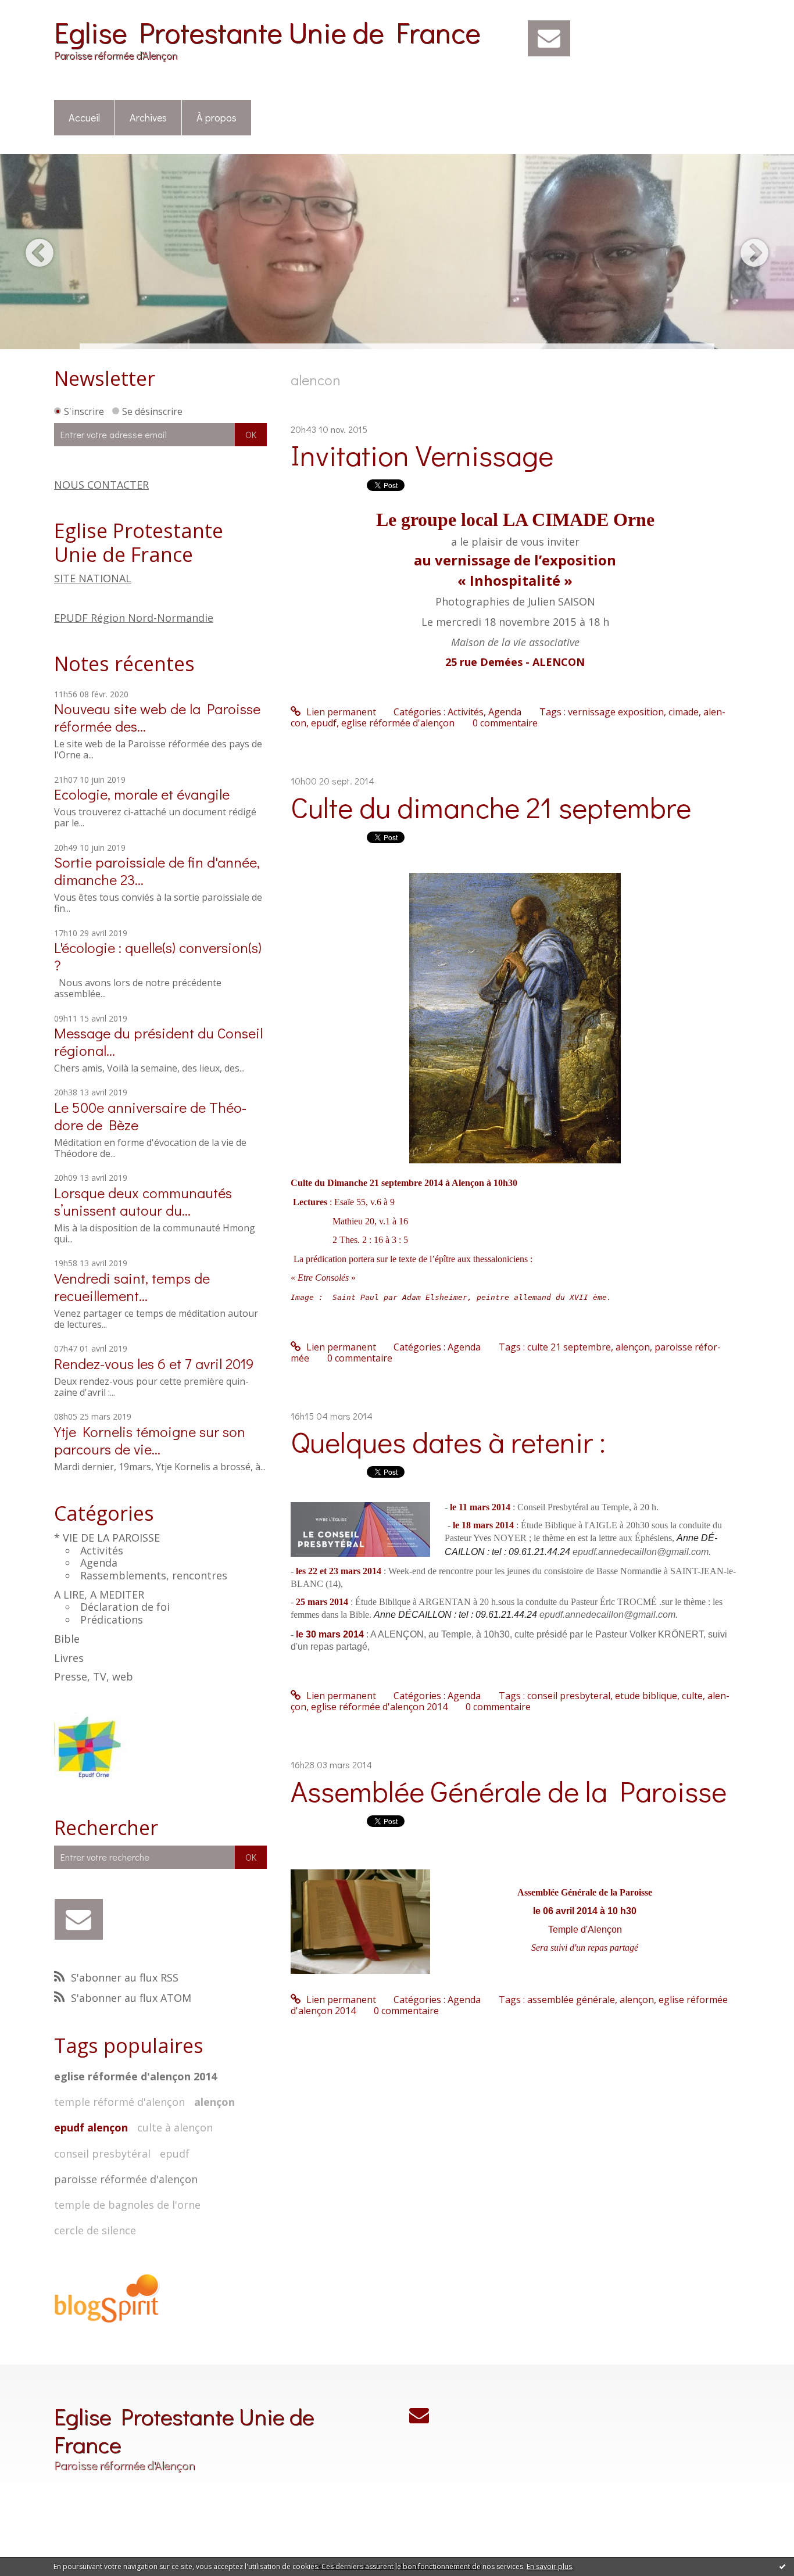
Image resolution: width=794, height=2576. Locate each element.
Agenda (99, 1563)
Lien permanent (340, 712)
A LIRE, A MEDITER (99, 1595)
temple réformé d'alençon (119, 2102)
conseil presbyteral (569, 1696)
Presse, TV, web (94, 1676)
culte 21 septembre (569, 1347)
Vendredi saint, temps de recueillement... (132, 1287)
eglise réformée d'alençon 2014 (135, 2076)
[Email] (549, 38)
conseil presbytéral (102, 2154)
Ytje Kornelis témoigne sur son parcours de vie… (150, 1440)
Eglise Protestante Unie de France (267, 32)
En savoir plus (549, 2566)
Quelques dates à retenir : (448, 1441)
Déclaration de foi (125, 1607)
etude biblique (646, 1696)
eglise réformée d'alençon (398, 723)
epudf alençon (91, 2127)
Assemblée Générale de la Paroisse (509, 1791)
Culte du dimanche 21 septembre (491, 807)
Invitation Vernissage (422, 455)
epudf (175, 2154)
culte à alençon (175, 2127)
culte (692, 1696)
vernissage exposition (616, 712)
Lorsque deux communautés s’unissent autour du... (143, 1201)
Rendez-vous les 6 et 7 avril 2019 (154, 1364)
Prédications (112, 1620)
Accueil (84, 117)
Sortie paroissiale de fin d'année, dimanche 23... (157, 871)
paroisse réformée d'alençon (126, 2179)
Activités (102, 1550)
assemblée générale (571, 2000)
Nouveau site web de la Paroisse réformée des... (157, 717)
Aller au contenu (42, 10)
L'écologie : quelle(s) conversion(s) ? (158, 956)
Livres (69, 1658)
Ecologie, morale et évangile (142, 794)
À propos (217, 117)
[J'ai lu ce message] (782, 2566)
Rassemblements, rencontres (154, 1575)
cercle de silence (95, 2230)
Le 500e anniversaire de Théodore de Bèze (150, 1116)
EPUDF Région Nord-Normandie (134, 618)
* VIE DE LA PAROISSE (107, 1538)
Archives (148, 117)
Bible (67, 1639)
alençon (214, 2102)
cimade (684, 712)
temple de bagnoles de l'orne (127, 2205)
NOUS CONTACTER (101, 485)
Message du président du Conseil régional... (158, 1042)
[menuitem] (85, 118)
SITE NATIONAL (93, 578)
